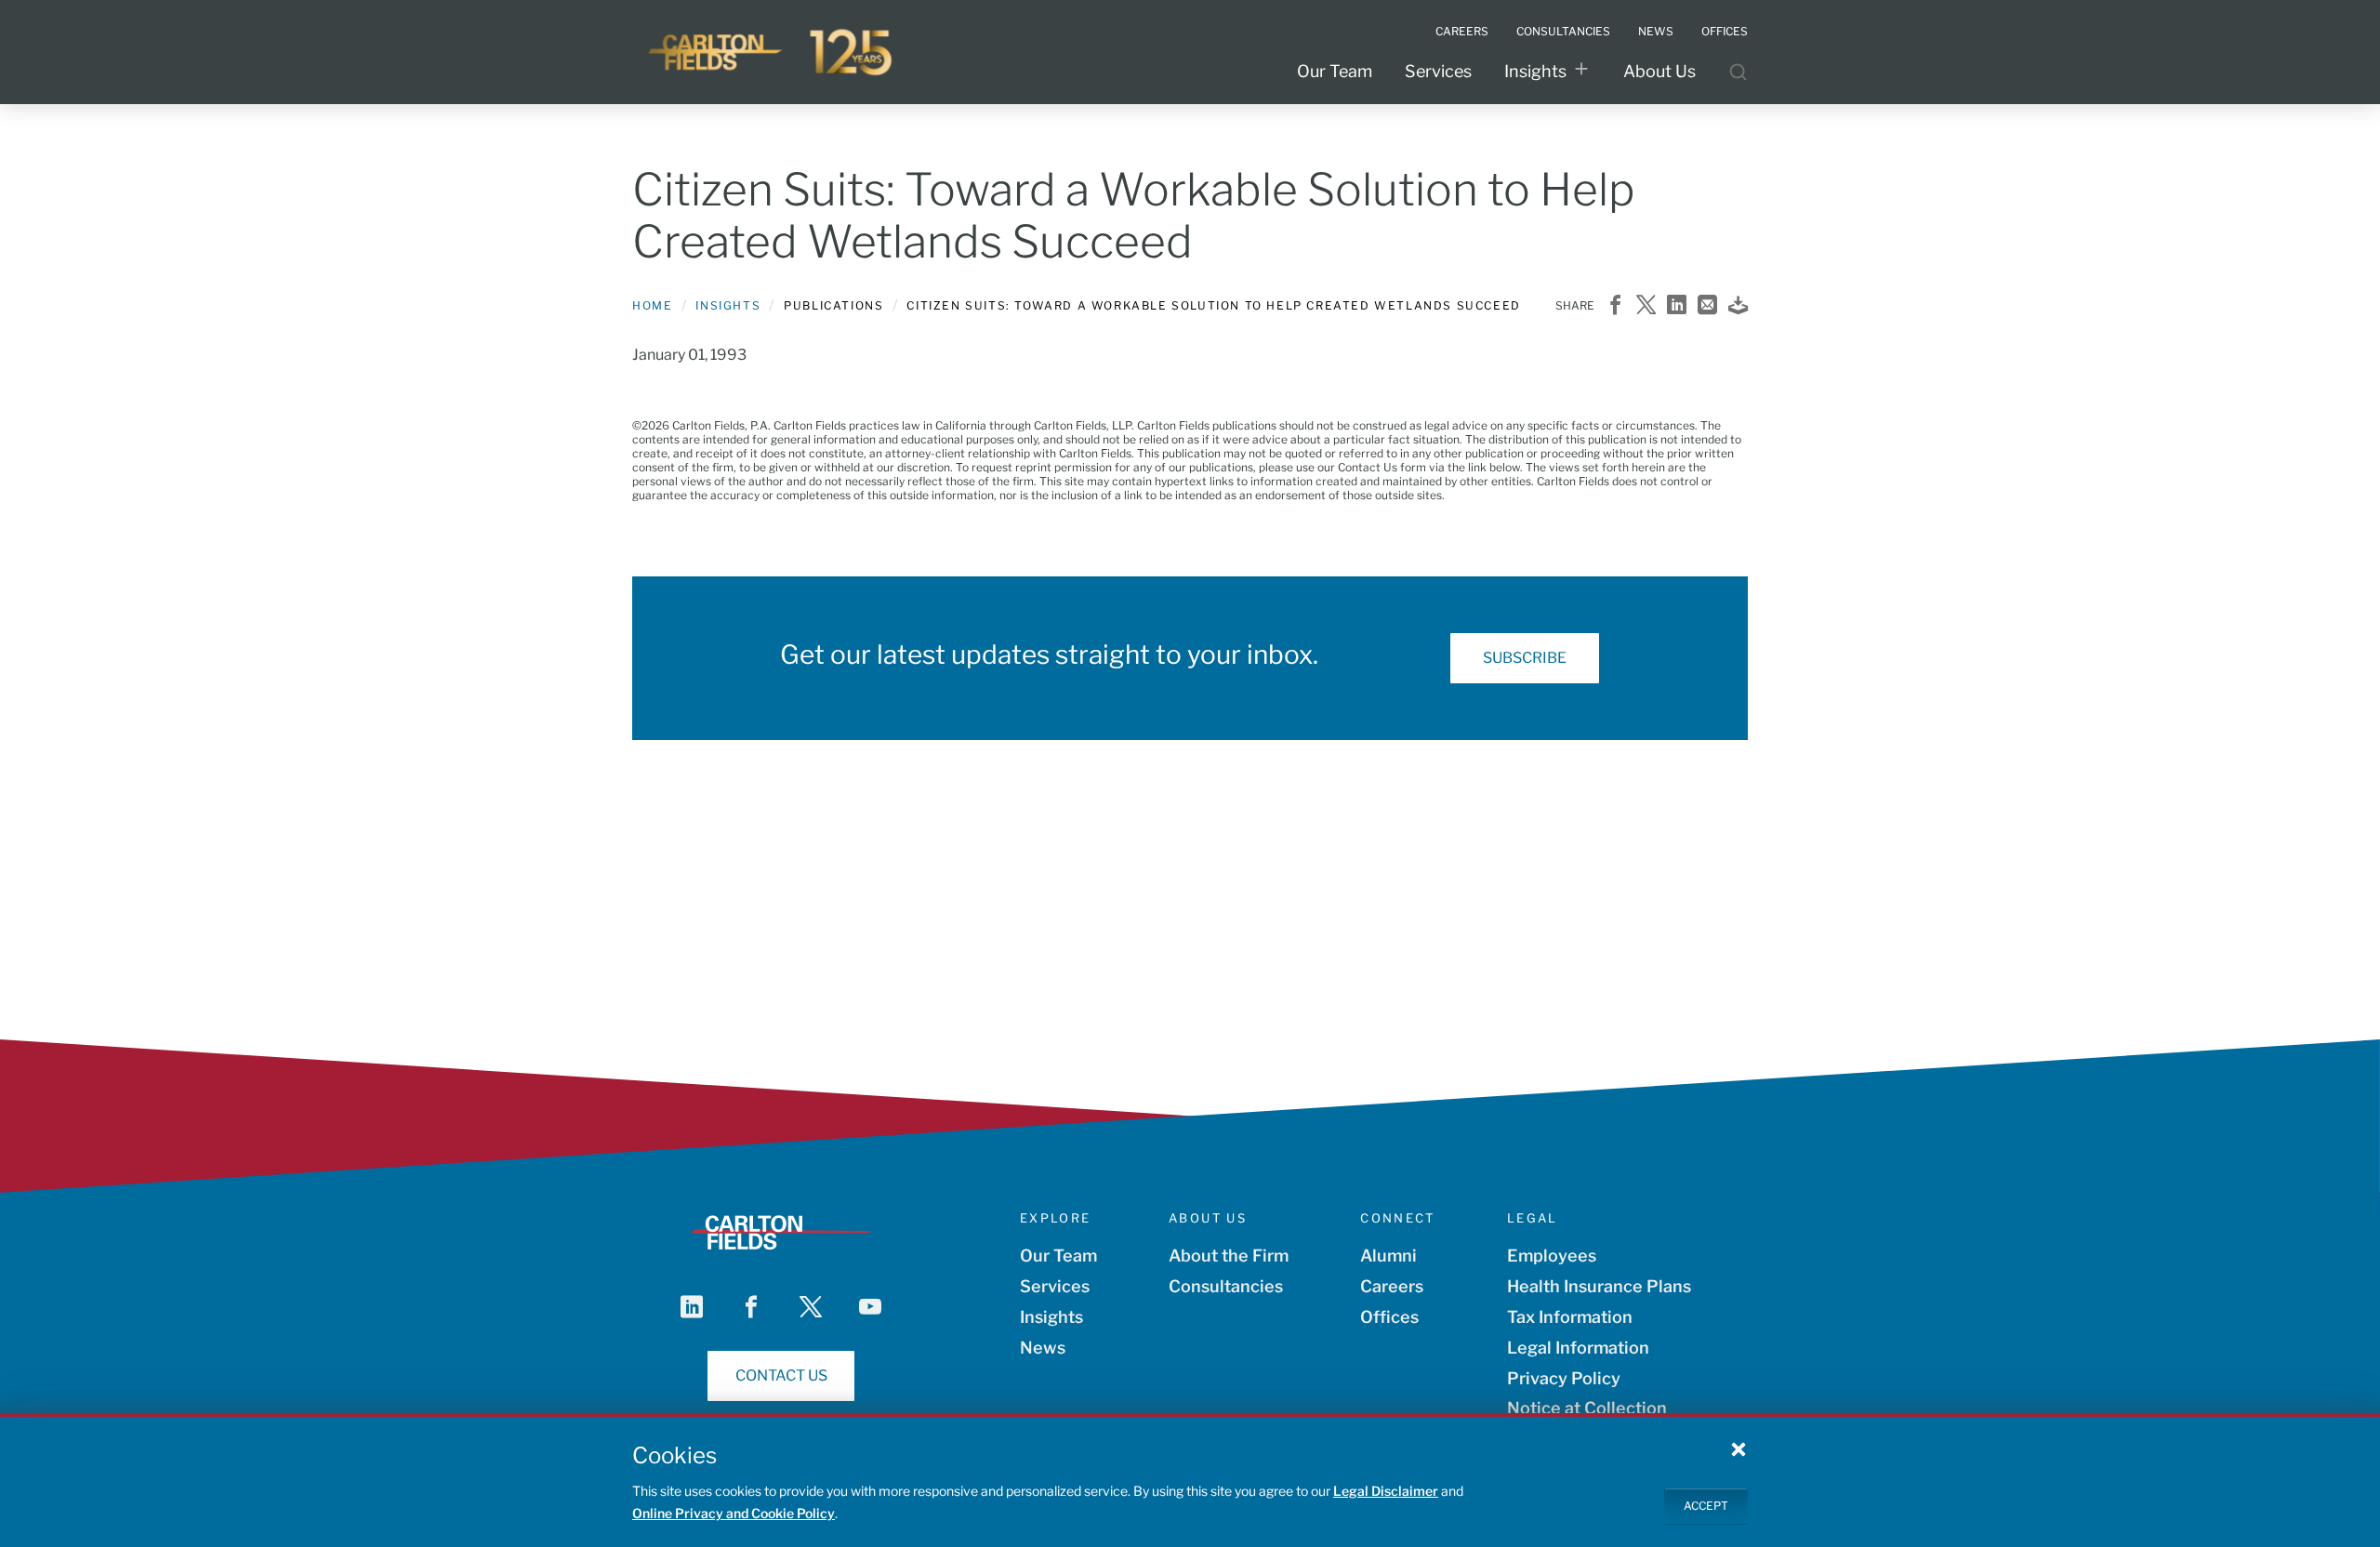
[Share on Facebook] (1615, 306)
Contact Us (781, 1375)
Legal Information (1578, 1348)
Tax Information (1570, 1317)
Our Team (1335, 71)
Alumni (1388, 1256)
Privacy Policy (1564, 1378)
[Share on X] (1646, 306)
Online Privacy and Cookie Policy (734, 1513)
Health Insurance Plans (1599, 1286)
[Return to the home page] (772, 52)
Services (1438, 71)
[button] (1739, 1448)
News (1043, 1348)
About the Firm (1229, 1256)
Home (652, 305)
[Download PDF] (1738, 306)
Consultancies (1226, 1286)
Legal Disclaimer (1386, 1491)
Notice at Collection (1587, 1408)
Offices (1389, 1317)
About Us (1659, 71)
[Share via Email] (1707, 306)
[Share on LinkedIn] (1677, 306)
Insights (1535, 71)
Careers (1392, 1286)
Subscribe (1525, 658)
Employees (1552, 1256)
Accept (1706, 1506)
